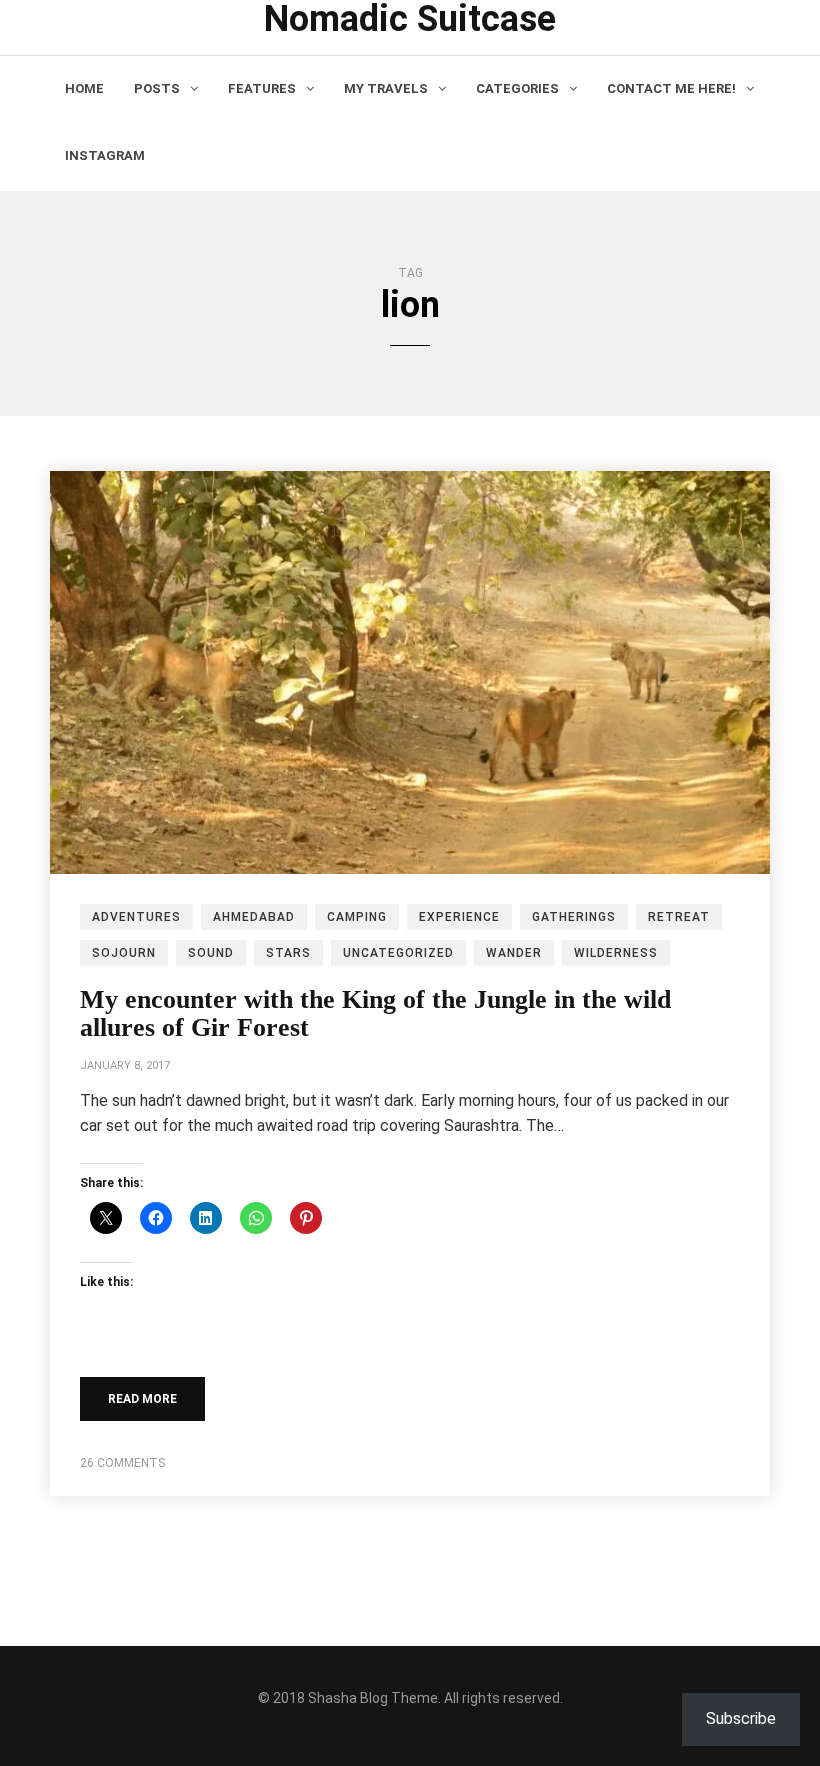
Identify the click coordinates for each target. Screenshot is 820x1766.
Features (262, 88)
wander (514, 953)
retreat (679, 917)
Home (84, 88)
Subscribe (741, 1718)
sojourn (124, 953)
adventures (136, 917)
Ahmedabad (254, 917)
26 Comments (122, 1463)
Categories (517, 88)
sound (211, 953)
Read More (142, 1399)
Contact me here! (671, 88)
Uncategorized (398, 953)
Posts (157, 88)
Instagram (105, 155)
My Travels (386, 88)
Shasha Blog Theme (373, 1698)
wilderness (616, 953)
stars (288, 953)
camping (357, 917)
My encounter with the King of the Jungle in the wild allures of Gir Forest (375, 1014)
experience (459, 917)
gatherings (574, 917)
